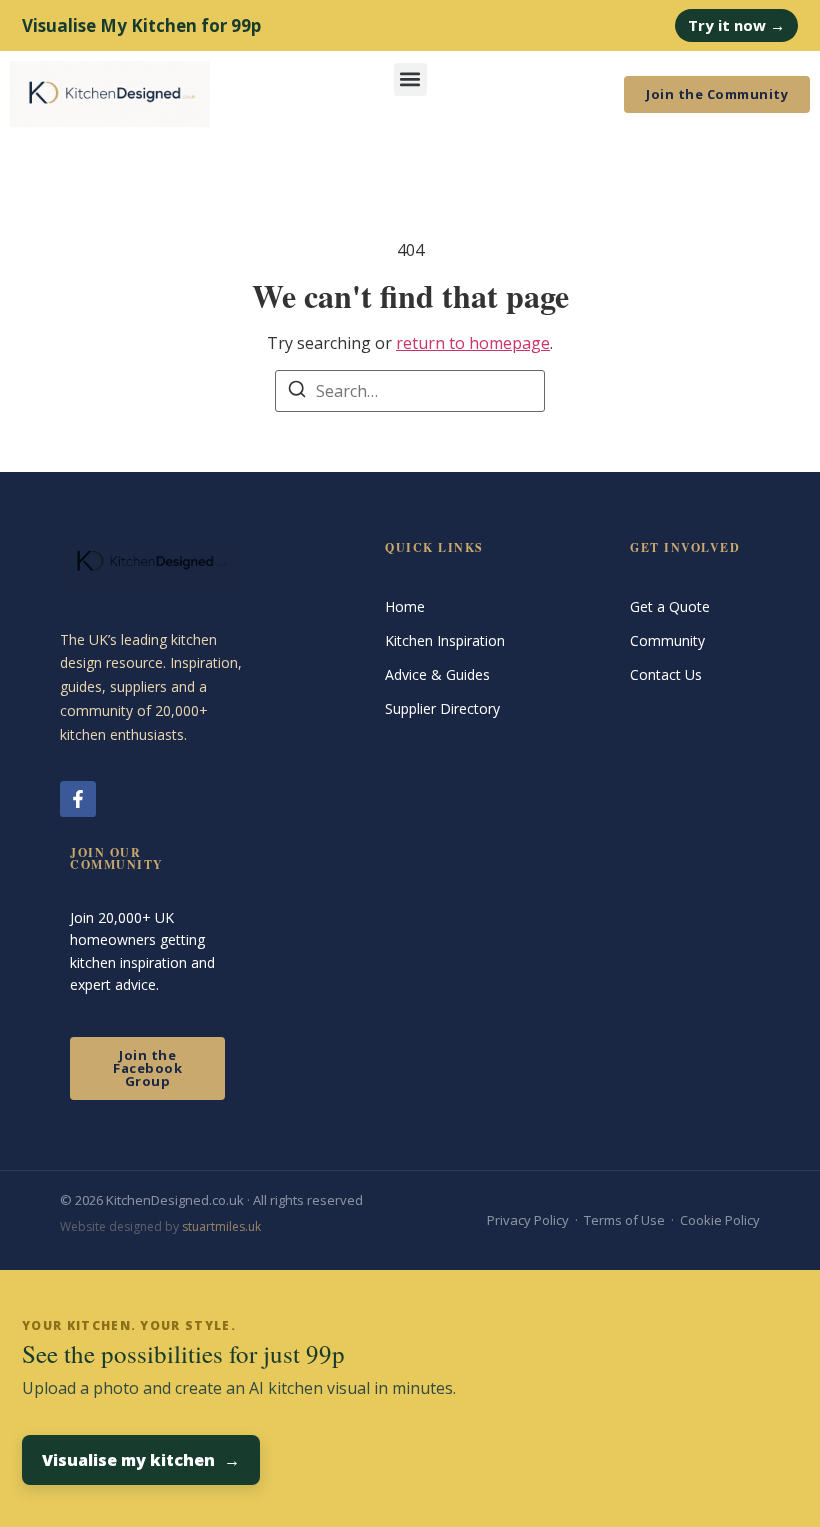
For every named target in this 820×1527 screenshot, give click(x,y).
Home (405, 606)
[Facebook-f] (78, 799)
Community (667, 640)
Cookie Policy (720, 1220)
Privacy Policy (528, 1220)
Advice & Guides (437, 674)
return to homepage (473, 343)
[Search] (297, 392)
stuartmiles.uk (221, 1226)
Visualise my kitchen (141, 1460)
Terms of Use (624, 1220)
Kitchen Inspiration (445, 640)
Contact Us (666, 674)
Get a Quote (670, 606)
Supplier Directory (442, 708)
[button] (410, 79)
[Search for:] (410, 391)
